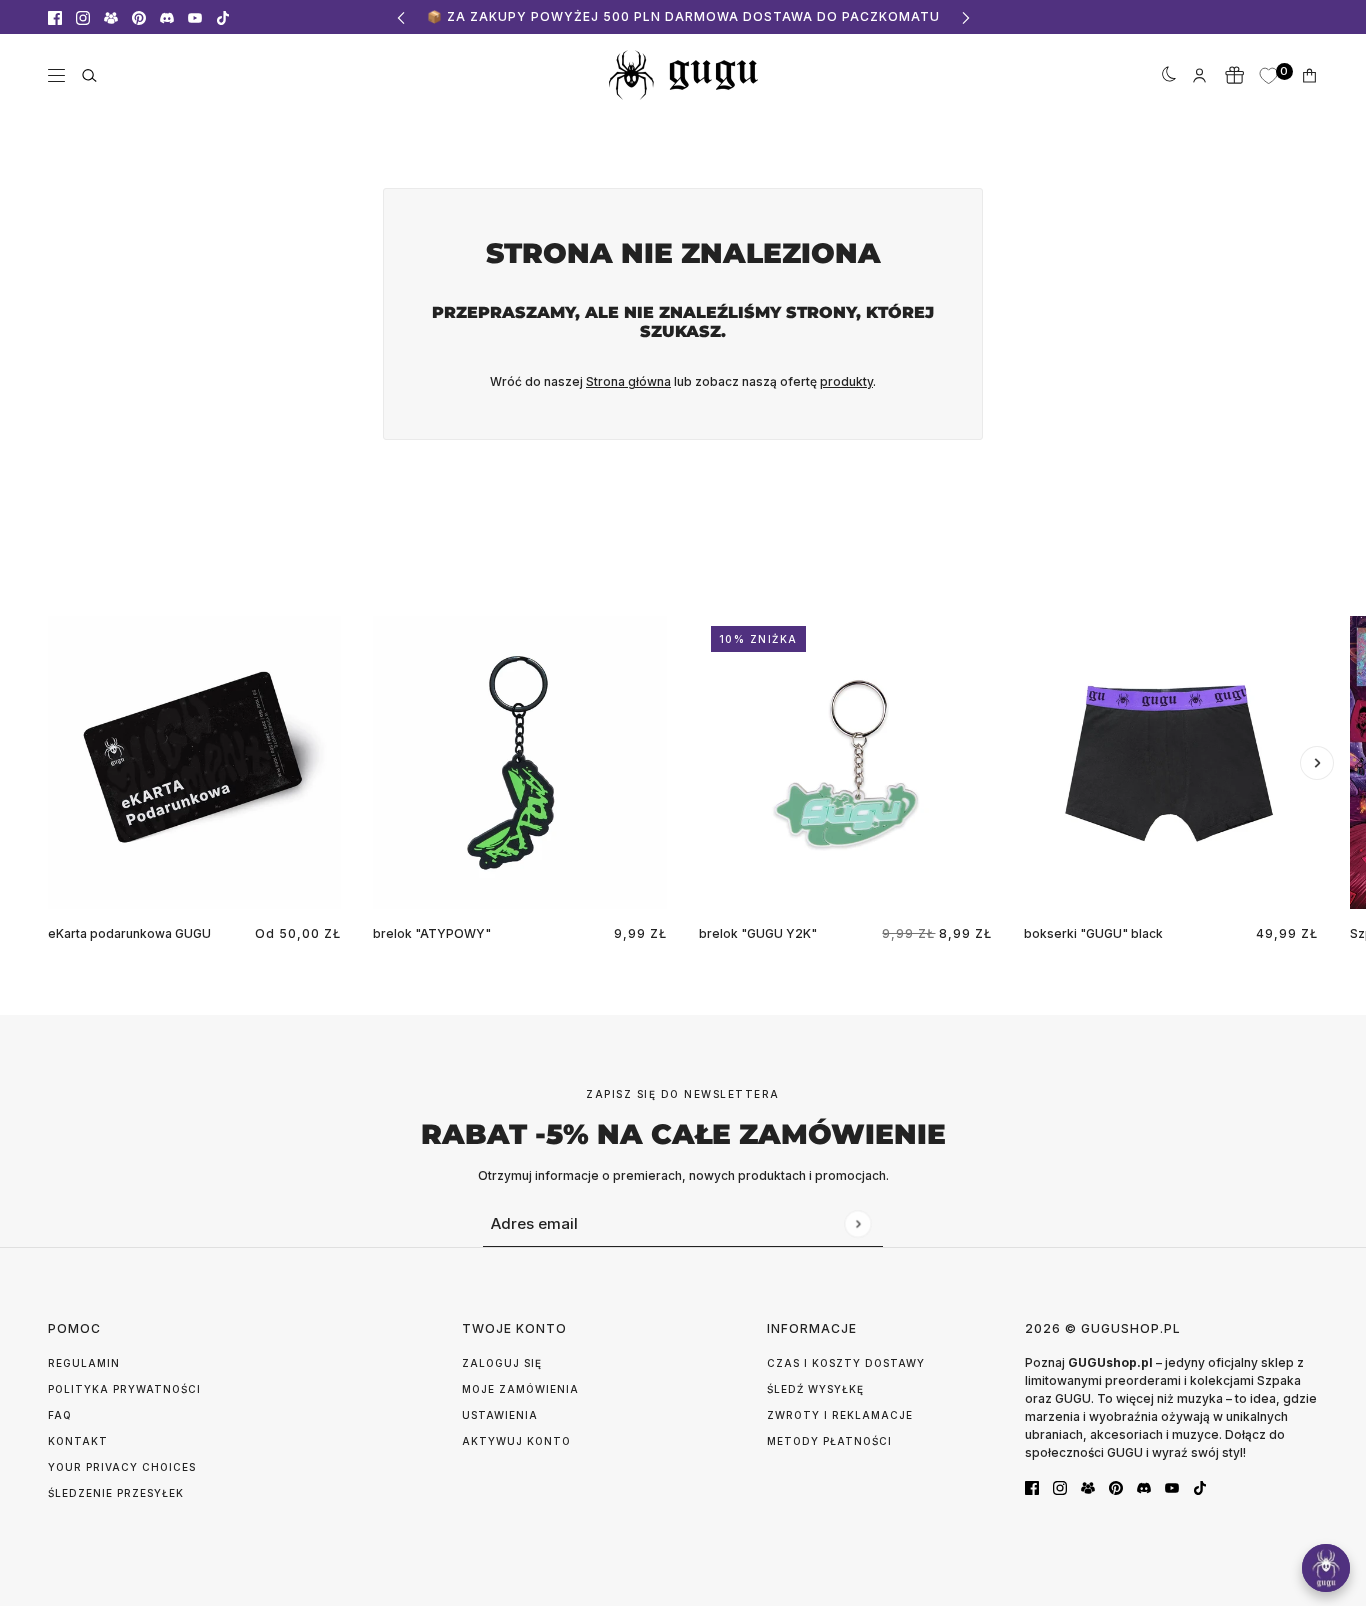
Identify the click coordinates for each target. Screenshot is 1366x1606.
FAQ (60, 1415)
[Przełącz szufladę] (56, 75)
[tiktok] (223, 17)
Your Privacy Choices (122, 1467)
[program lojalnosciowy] (1234, 75)
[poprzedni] (401, 17)
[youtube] (195, 17)
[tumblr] (111, 17)
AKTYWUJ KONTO (516, 1441)
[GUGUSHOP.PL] (683, 75)
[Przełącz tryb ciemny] (1165, 75)
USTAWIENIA (500, 1415)
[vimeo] (167, 17)
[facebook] (55, 17)
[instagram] (83, 17)
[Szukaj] (89, 75)
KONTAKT (78, 1441)
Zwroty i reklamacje (840, 1415)
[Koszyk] (1309, 75)
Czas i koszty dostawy (846, 1363)
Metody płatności (829, 1441)
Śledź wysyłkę (815, 1389)
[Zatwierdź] (857, 1223)
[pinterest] (139, 17)
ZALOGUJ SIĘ (502, 1363)
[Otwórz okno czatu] (1326, 1568)
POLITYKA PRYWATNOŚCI (124, 1389)
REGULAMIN (84, 1363)
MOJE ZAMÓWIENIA (520, 1389)
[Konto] (1199, 75)
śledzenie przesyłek (116, 1493)
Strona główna (628, 381)
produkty (846, 381)
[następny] (966, 17)
